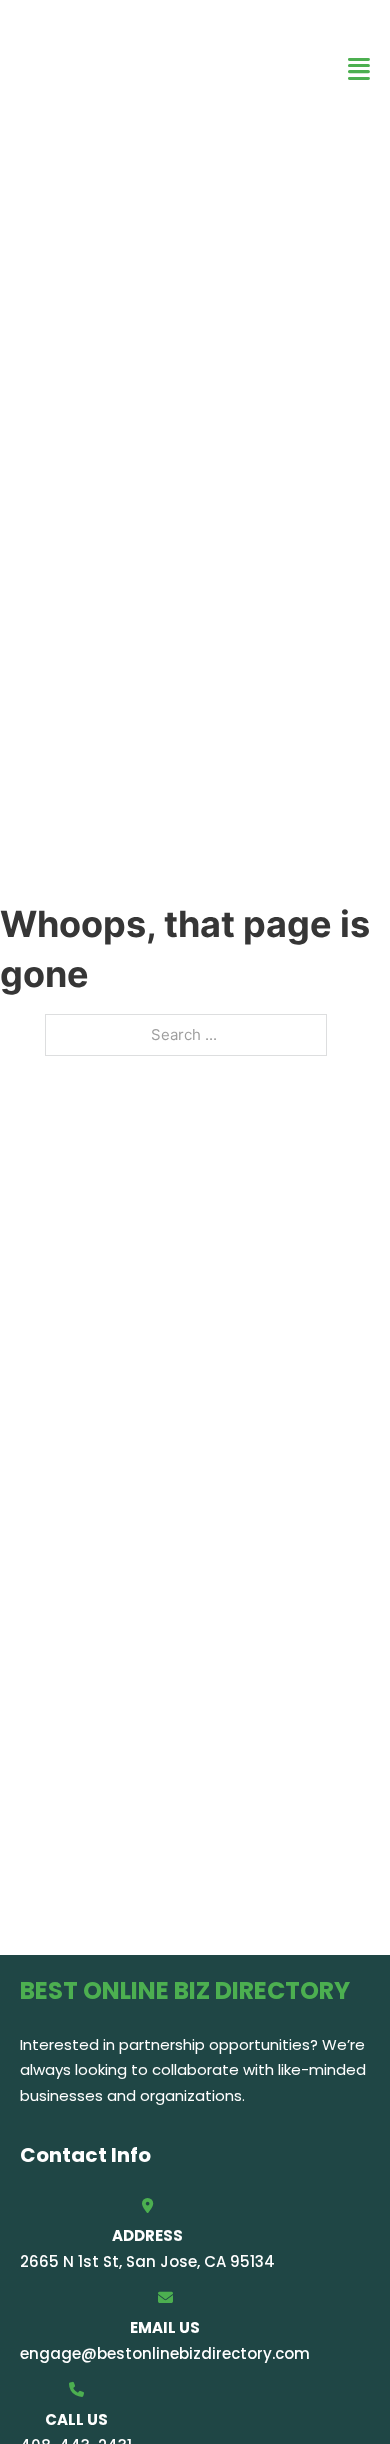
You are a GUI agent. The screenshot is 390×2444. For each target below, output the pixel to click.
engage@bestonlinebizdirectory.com (165, 2353)
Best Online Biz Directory (140, 68)
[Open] (359, 69)
